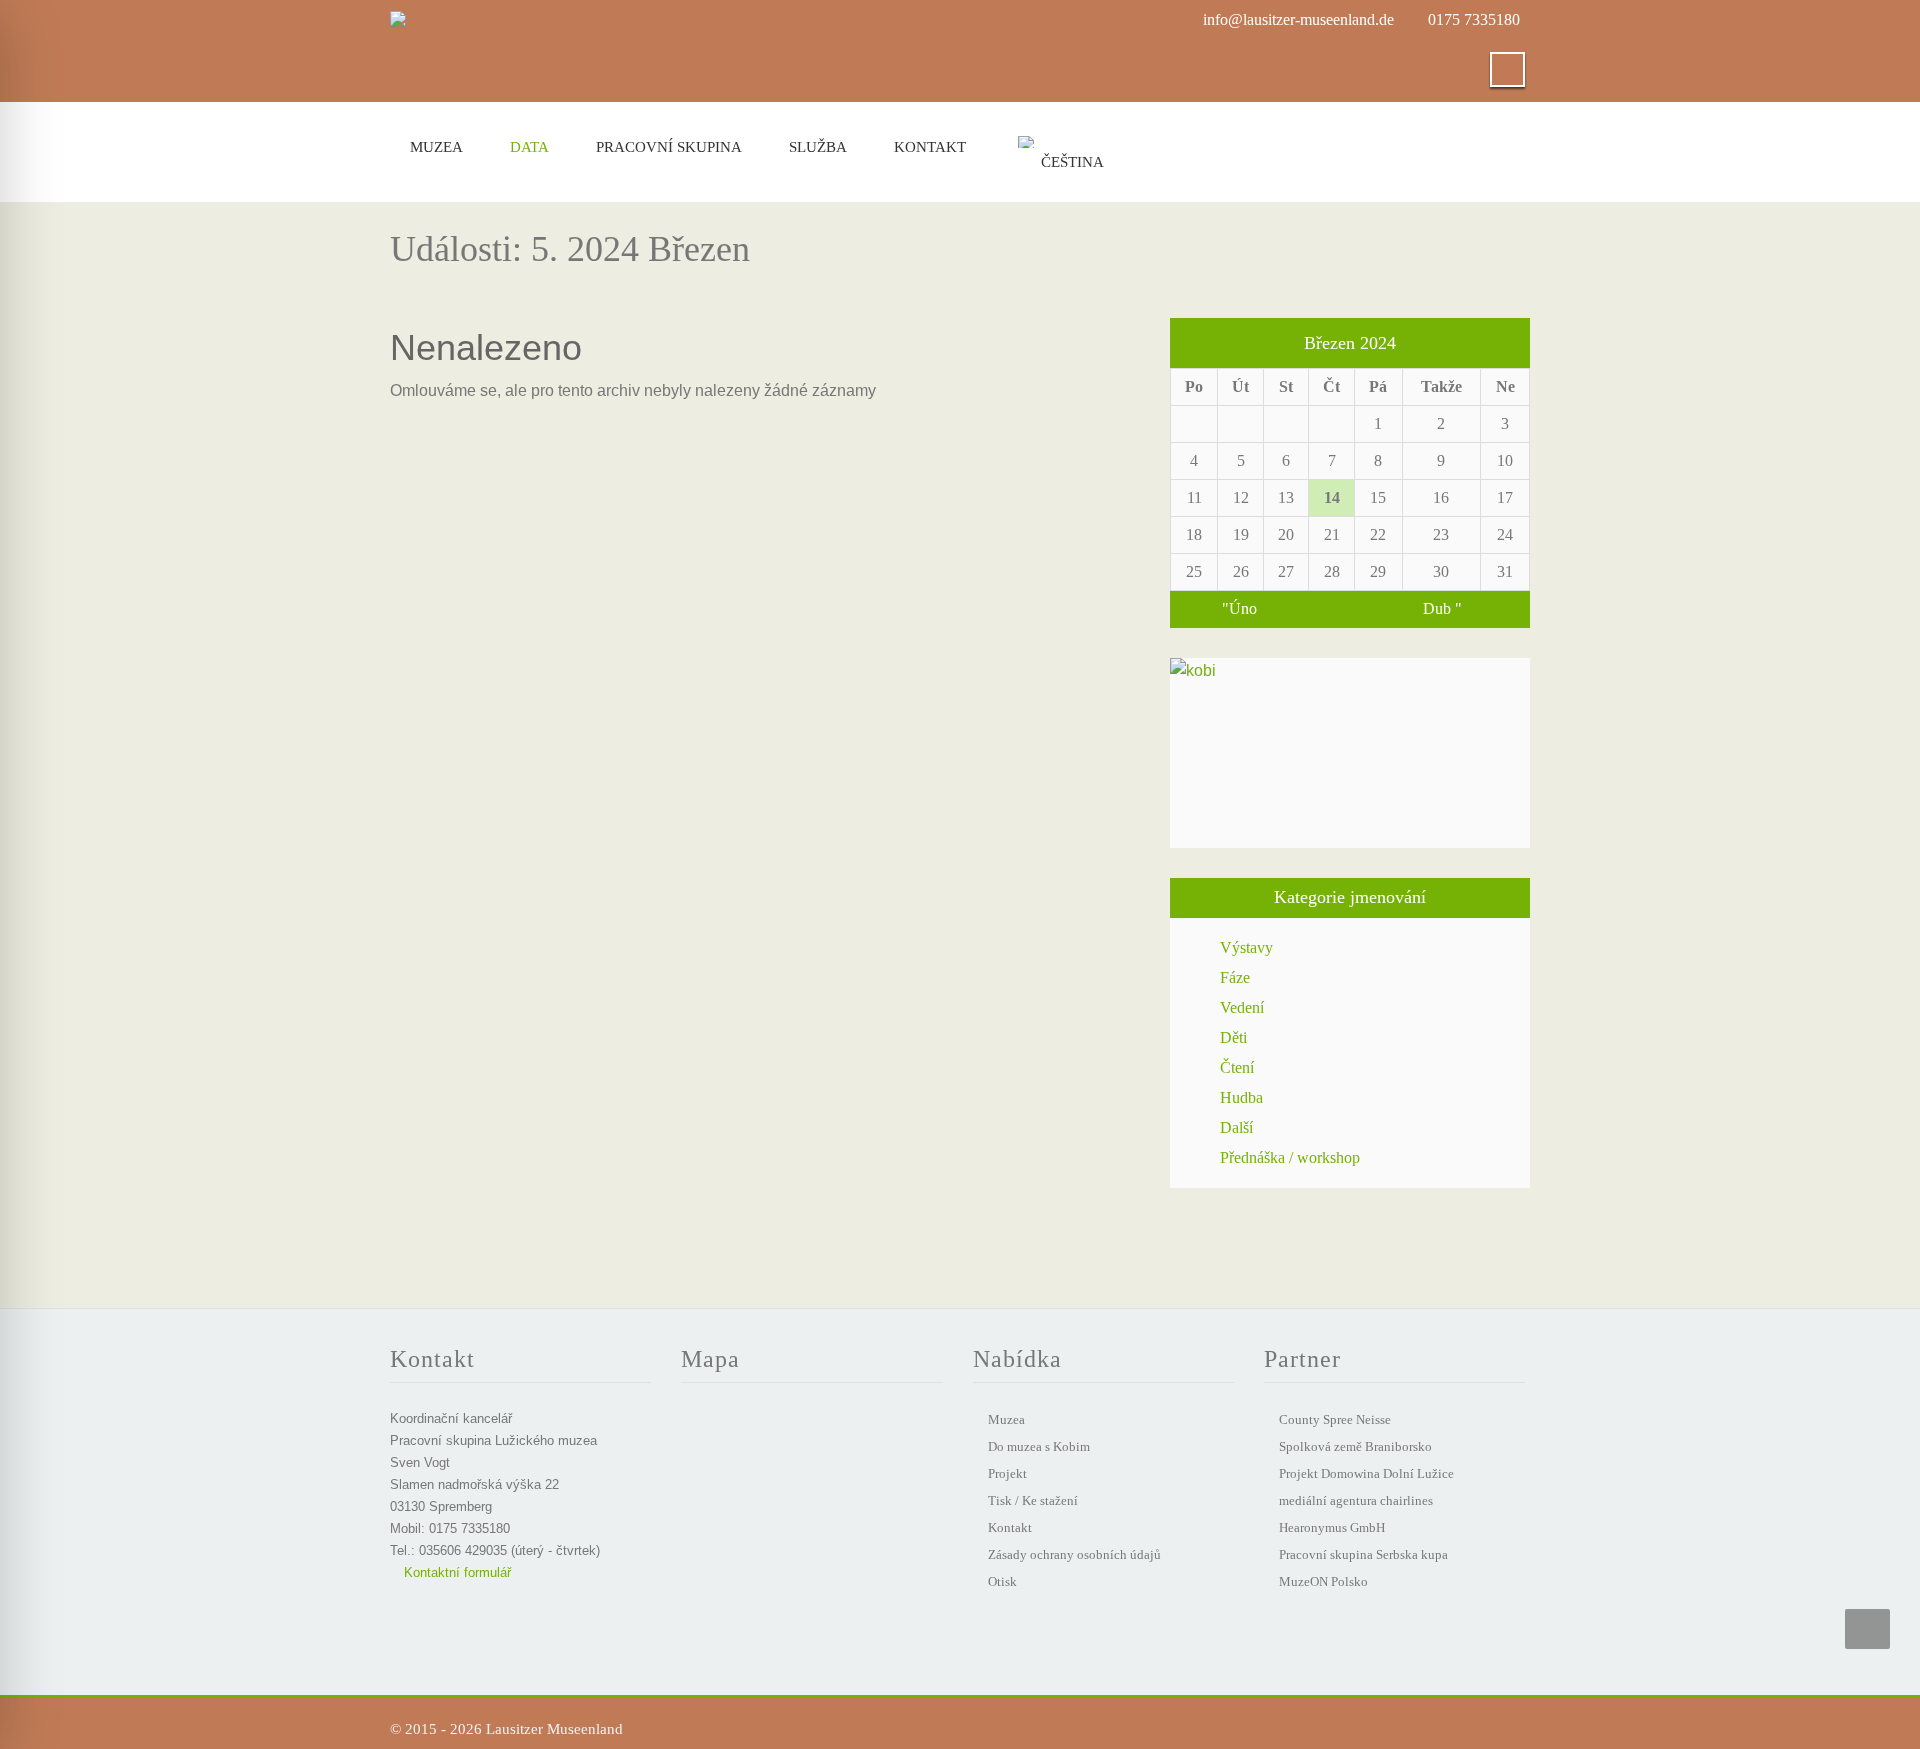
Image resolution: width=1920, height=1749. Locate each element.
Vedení (1242, 1007)
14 (1332, 497)
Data (529, 147)
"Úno (1239, 608)
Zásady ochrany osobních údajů (1074, 1554)
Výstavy (1246, 947)
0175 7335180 (1474, 19)
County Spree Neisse (1335, 1419)
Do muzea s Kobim (1039, 1446)
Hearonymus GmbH (1332, 1527)
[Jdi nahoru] (1867, 1629)
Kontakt (930, 147)
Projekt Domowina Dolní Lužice (1366, 1473)
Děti (1233, 1037)
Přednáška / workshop (1290, 1157)
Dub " (1442, 608)
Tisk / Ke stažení (1033, 1500)
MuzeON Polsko (1323, 1581)
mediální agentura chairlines (1356, 1500)
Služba (818, 147)
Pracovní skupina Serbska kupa (1363, 1554)
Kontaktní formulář (455, 1572)
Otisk (1002, 1581)
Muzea (436, 147)
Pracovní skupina (669, 147)
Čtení (1237, 1067)
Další (1236, 1127)
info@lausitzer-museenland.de (1298, 19)
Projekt (1007, 1473)
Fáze (1235, 977)
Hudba (1241, 1097)
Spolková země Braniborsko (1355, 1446)
